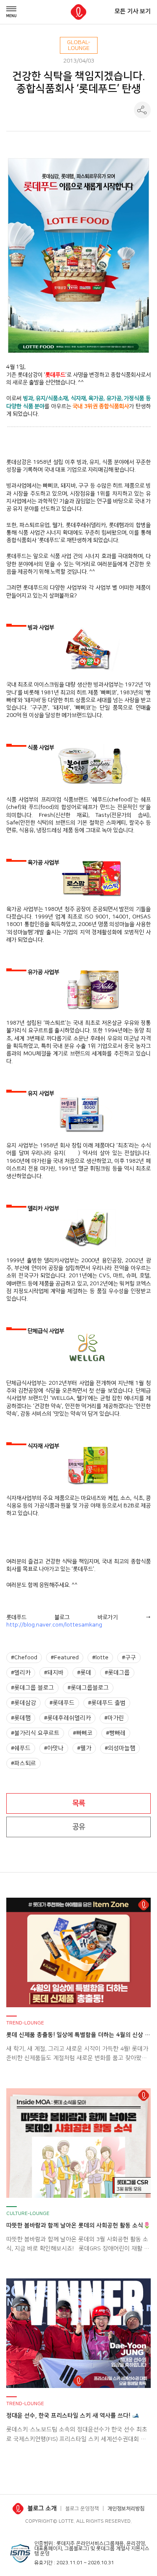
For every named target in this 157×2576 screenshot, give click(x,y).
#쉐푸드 (21, 1748)
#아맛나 (54, 1748)
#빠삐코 (83, 1733)
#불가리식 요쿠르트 (35, 1733)
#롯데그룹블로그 (88, 1688)
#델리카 (21, 1673)
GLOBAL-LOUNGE (79, 45)
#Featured (65, 1658)
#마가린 (114, 1718)
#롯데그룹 (117, 1673)
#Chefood (24, 1658)
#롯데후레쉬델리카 (67, 1718)
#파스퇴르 (23, 1763)
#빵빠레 (116, 1733)
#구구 (129, 1658)
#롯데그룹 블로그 (32, 1688)
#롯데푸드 (62, 1703)
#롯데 (84, 1673)
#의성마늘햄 (120, 1748)
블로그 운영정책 (82, 2509)
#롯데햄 (21, 1718)
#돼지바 (54, 1673)
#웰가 (84, 1748)
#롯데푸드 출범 (107, 1703)
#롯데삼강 (23, 1703)
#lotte (100, 1658)
